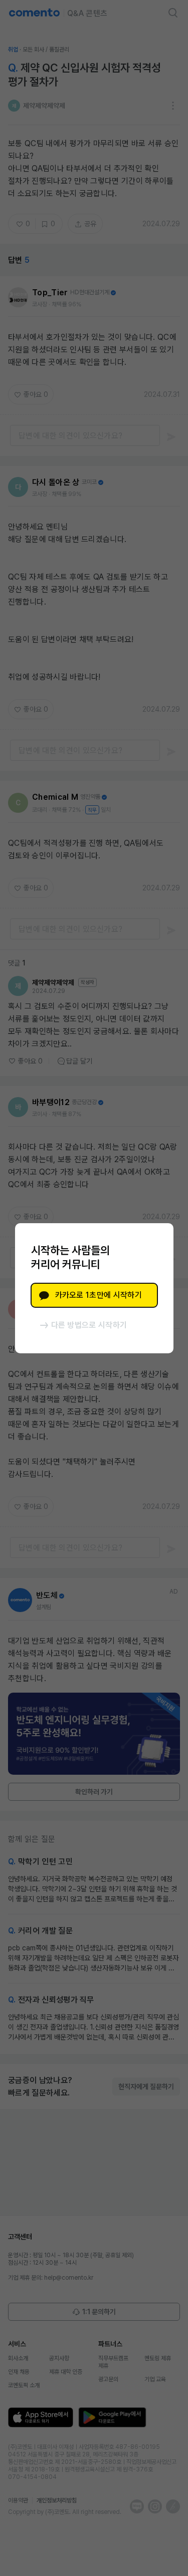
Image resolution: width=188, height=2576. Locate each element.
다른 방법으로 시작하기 (89, 1325)
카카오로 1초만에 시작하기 (99, 1295)
